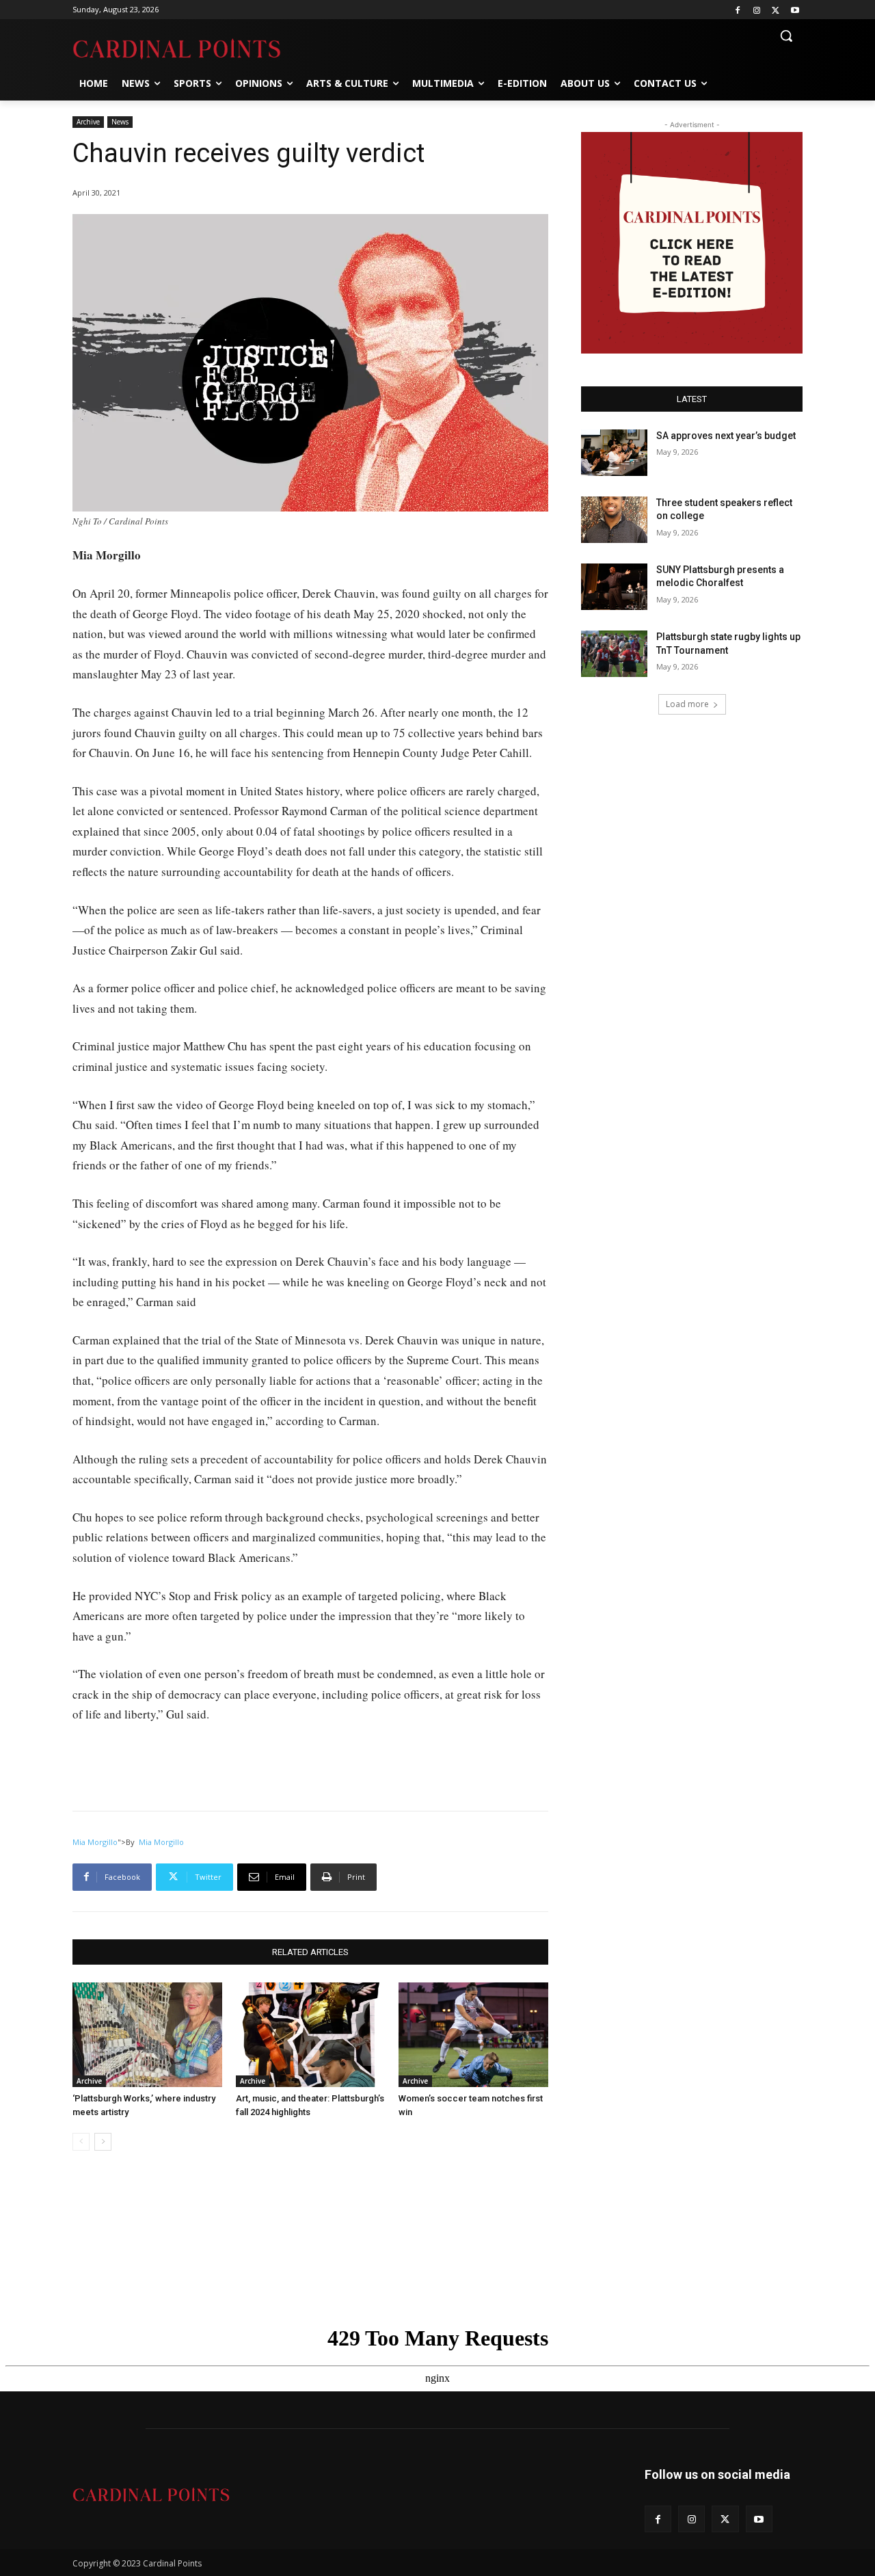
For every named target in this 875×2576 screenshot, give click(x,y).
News (120, 122)
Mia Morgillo (95, 1842)
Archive (88, 122)
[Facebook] (738, 10)
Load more (687, 704)
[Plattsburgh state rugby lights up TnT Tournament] (614, 654)
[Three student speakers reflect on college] (614, 520)
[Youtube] (795, 10)
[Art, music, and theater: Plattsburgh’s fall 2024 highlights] (311, 2035)
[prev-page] (81, 2142)
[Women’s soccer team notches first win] (473, 2035)
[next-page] (103, 2142)
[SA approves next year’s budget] (614, 453)
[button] (786, 36)
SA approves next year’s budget (727, 436)
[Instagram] (757, 10)
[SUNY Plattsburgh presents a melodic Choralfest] (614, 587)
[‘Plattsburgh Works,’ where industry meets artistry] (147, 2035)
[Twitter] (776, 10)
